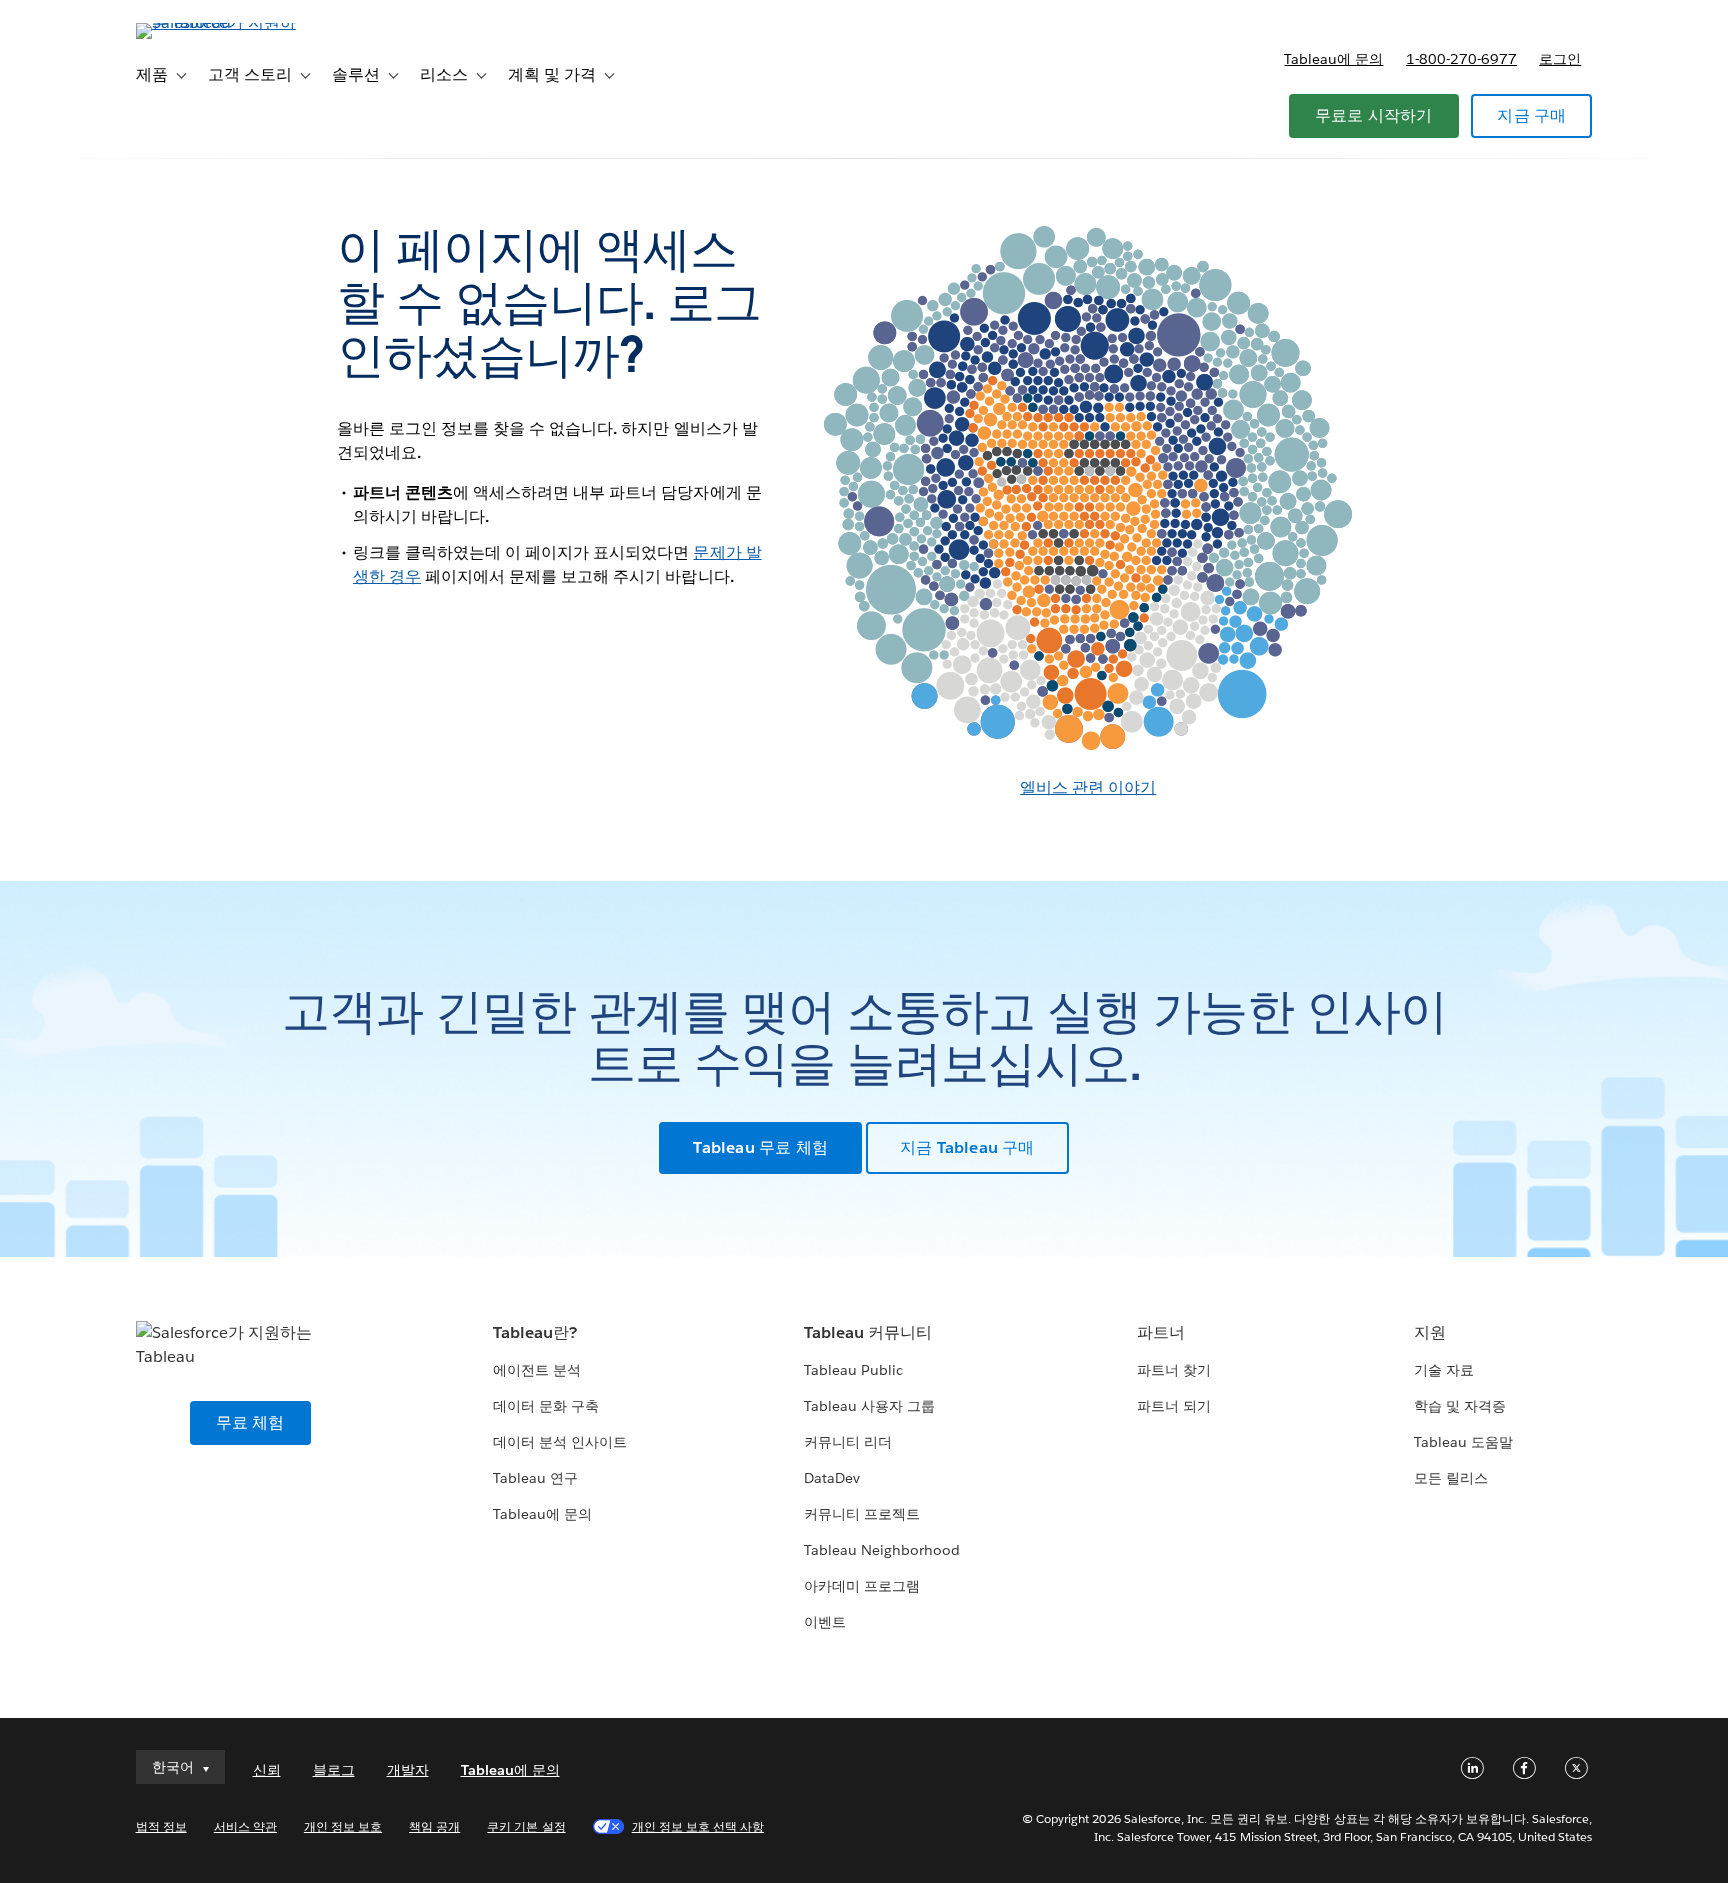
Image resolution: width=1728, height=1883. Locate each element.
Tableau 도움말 (1463, 1442)
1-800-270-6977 (1461, 59)
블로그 (334, 1770)
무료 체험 (250, 1422)
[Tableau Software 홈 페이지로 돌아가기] (221, 22)
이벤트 (825, 1622)
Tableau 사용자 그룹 (869, 1406)
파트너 (1161, 1332)
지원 (1430, 1332)
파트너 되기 (1174, 1406)
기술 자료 (1444, 1370)
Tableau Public (853, 1370)
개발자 (408, 1770)
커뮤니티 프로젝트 (862, 1514)
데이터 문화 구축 (546, 1406)
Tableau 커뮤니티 (868, 1332)
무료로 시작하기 (1374, 115)
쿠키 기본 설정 (526, 1826)
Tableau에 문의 (1333, 59)
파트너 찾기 (1174, 1370)
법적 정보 (161, 1826)
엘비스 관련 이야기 (1088, 787)
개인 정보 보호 (343, 1826)
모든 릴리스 (1451, 1478)
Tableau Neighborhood (882, 1550)
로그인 (1560, 59)
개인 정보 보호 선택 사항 (698, 1826)
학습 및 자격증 (1460, 1406)
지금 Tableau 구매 (967, 1147)
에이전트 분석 (537, 1370)
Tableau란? (535, 1332)
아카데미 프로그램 (862, 1586)
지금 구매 (1531, 115)
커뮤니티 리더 (848, 1442)
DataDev (832, 1478)
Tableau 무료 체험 (760, 1147)
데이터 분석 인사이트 (560, 1442)
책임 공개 (434, 1826)
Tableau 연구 (535, 1478)
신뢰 (267, 1770)
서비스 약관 (245, 1826)
